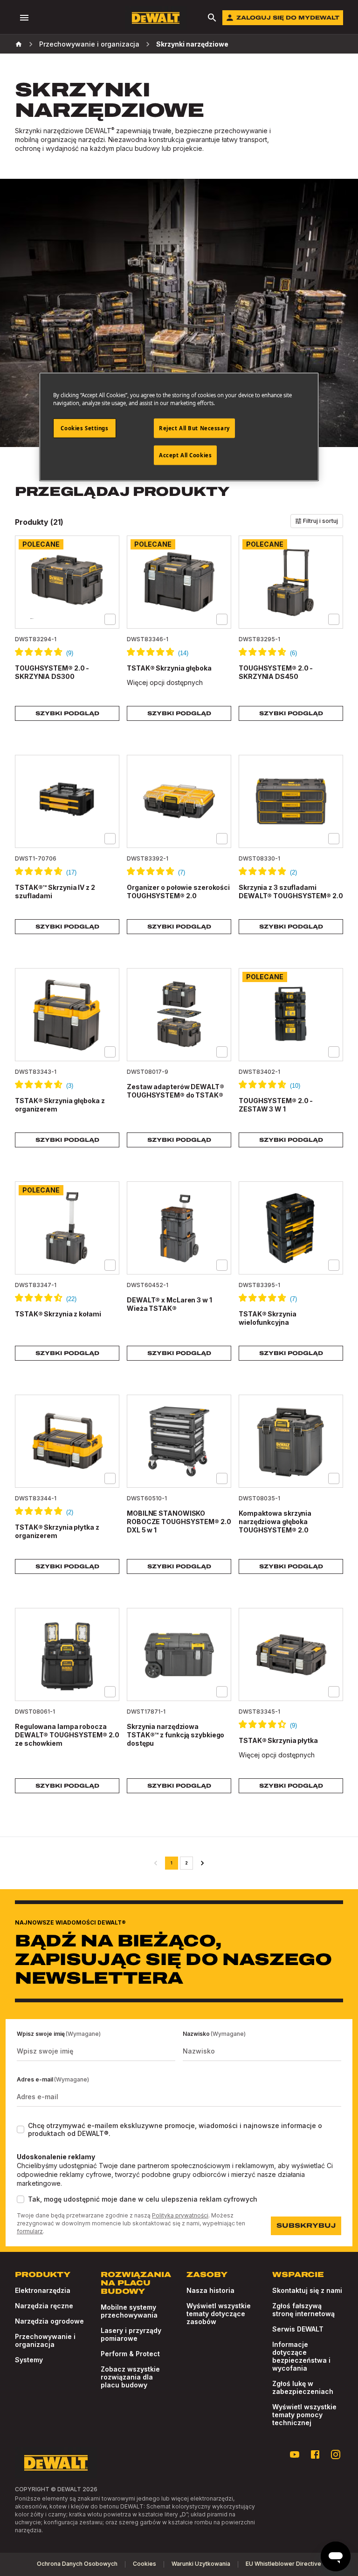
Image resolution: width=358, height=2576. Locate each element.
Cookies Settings (84, 428)
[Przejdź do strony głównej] (156, 18)
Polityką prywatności (180, 2215)
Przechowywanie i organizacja (89, 44)
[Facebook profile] (315, 2454)
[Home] (19, 44)
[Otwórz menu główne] (24, 18)
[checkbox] (110, 619)
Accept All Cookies (185, 455)
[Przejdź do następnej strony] (202, 1863)
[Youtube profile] (295, 2454)
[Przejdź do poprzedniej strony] (156, 1863)
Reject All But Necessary (194, 428)
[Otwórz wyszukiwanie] (212, 18)
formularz (30, 2231)
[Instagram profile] (336, 2454)
